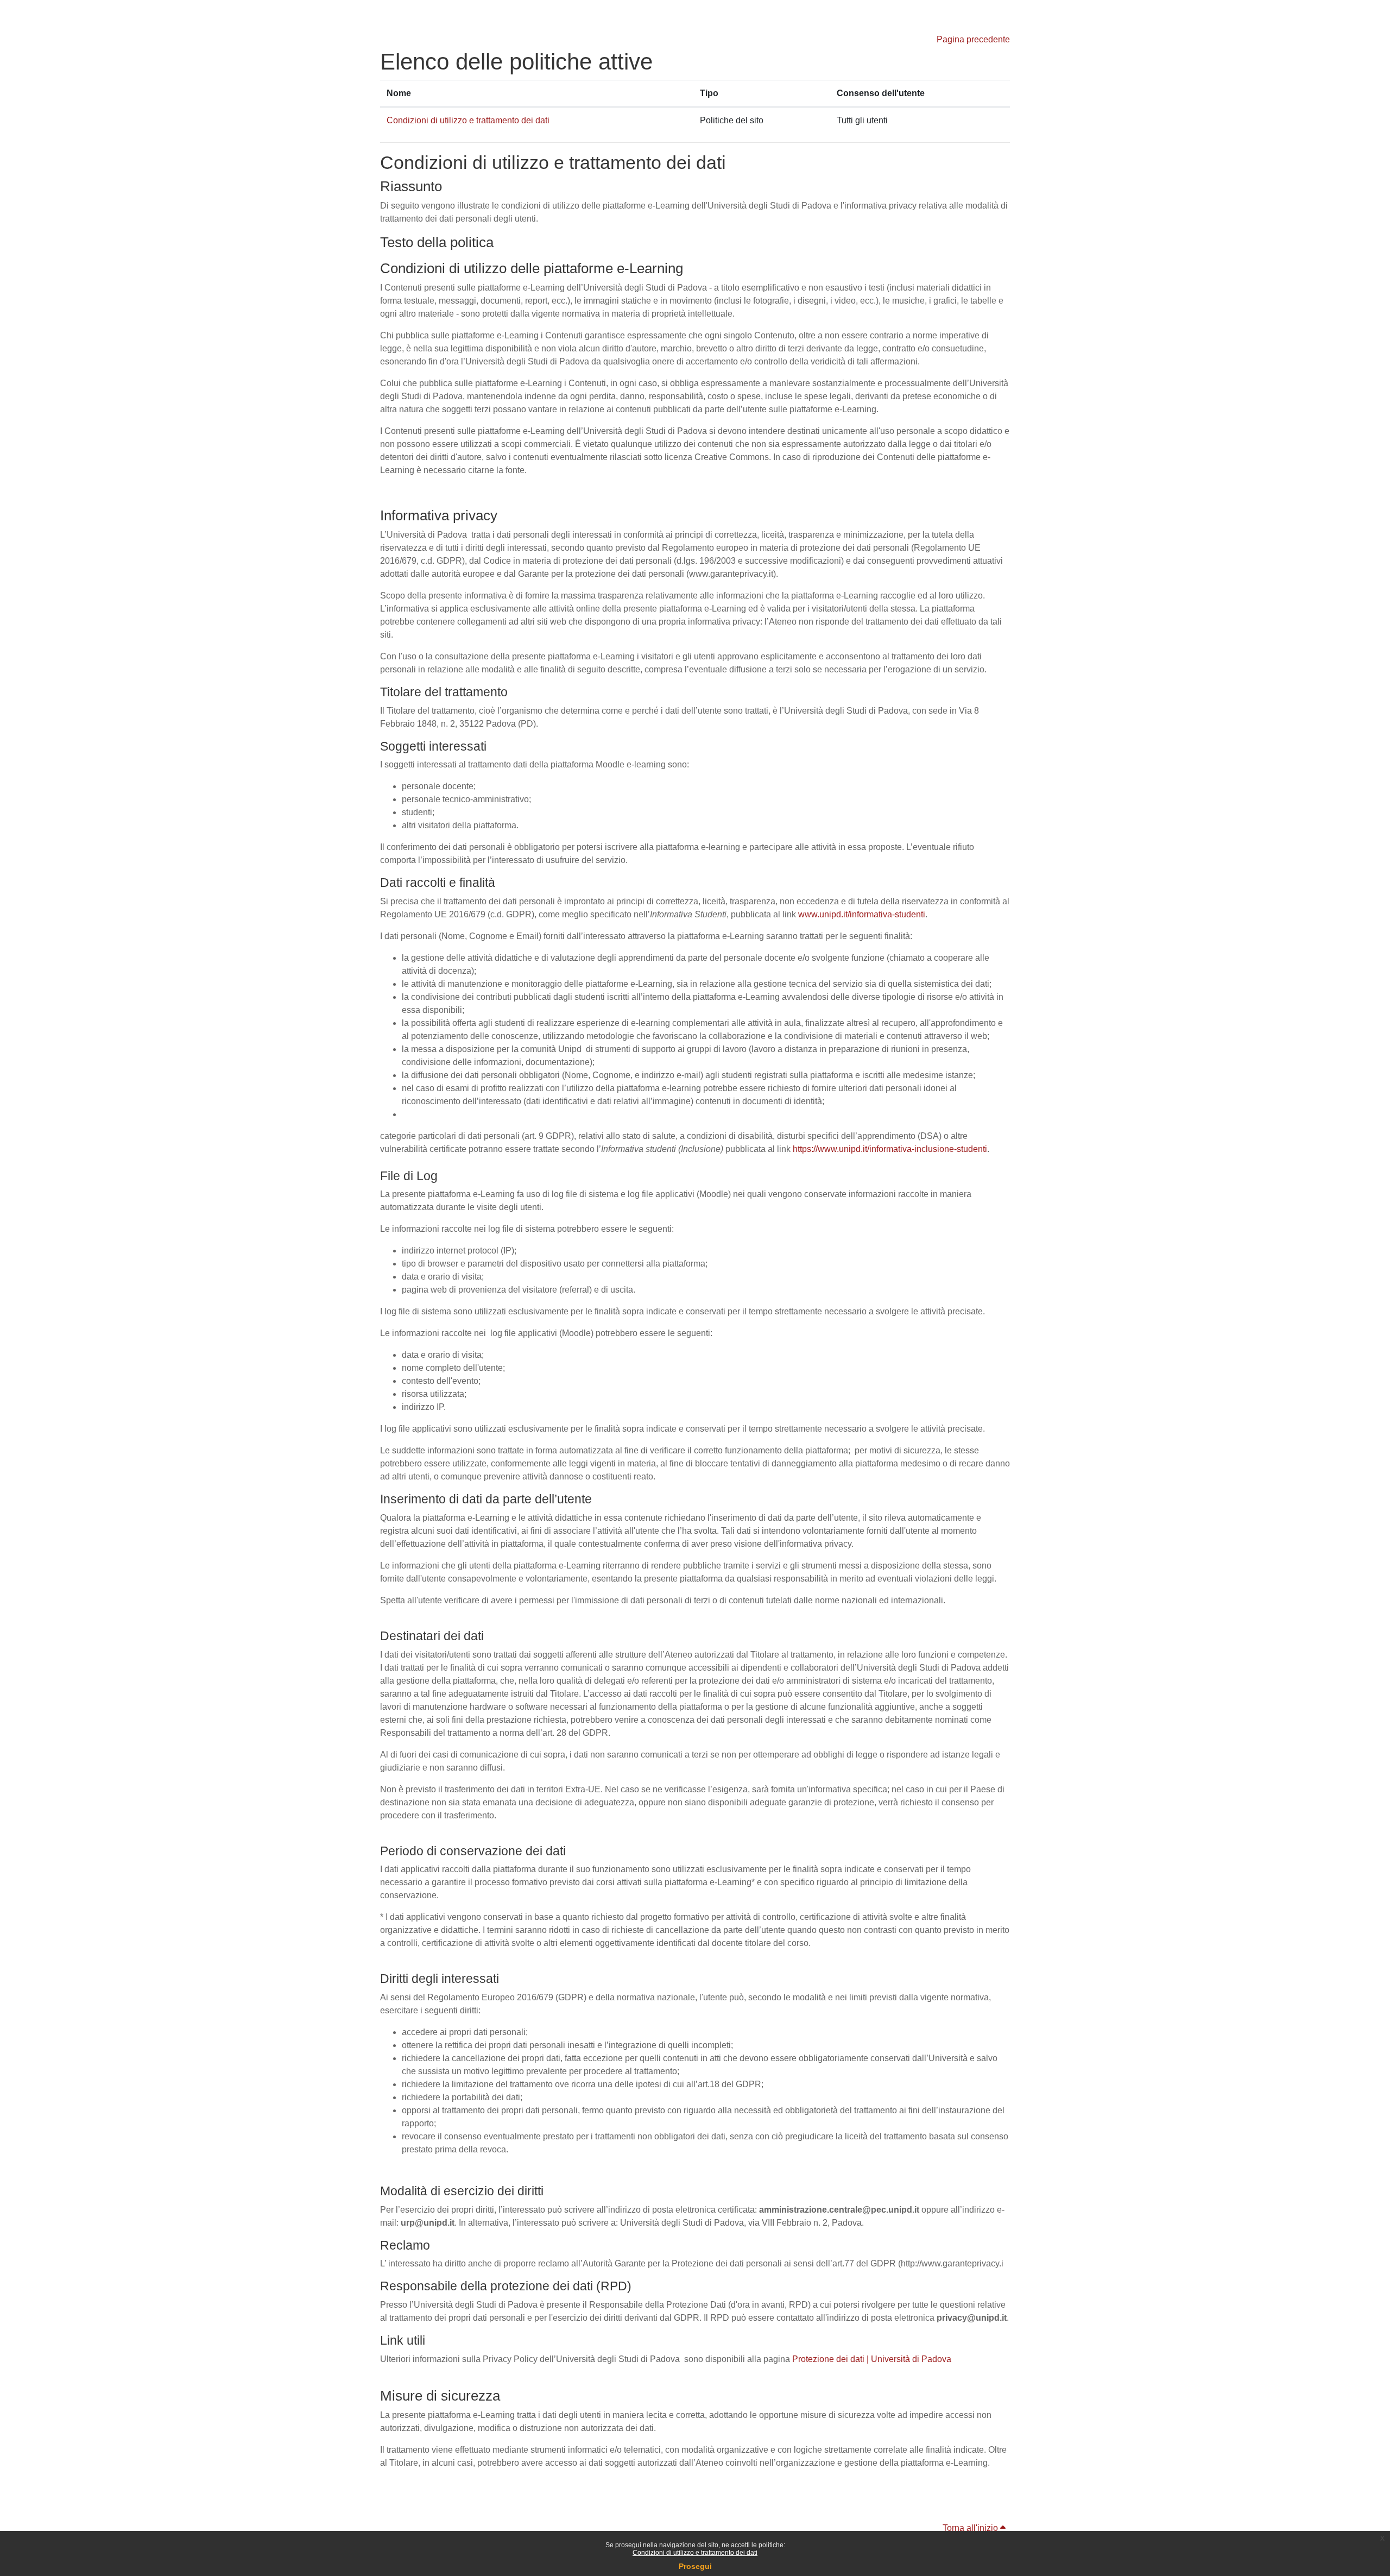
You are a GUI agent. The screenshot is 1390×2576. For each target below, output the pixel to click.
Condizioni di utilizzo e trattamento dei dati (695, 2553)
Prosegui (695, 2566)
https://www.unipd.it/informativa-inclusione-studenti (890, 1149)
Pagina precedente (973, 39)
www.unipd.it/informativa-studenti (862, 914)
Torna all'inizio (971, 2528)
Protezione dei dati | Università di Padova (872, 2359)
